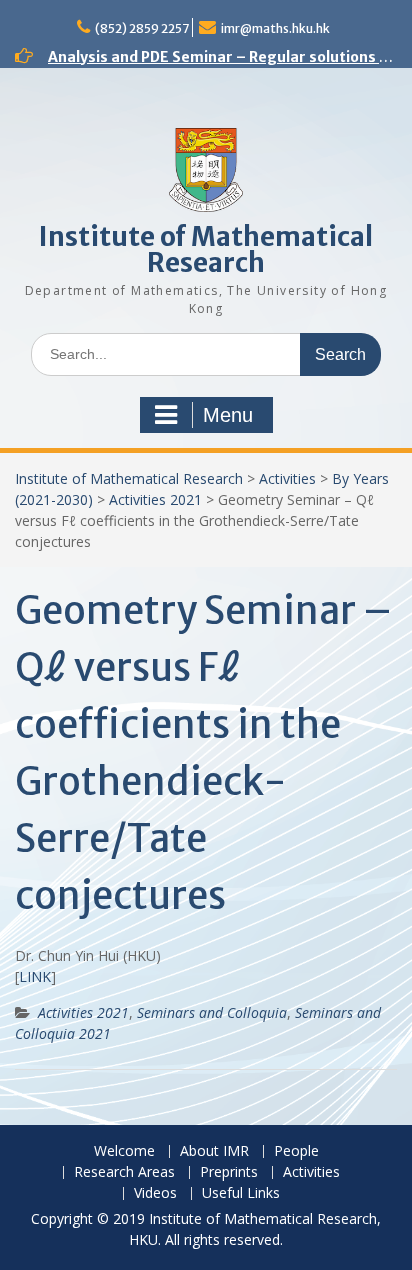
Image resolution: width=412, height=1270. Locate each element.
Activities (287, 478)
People (296, 1151)
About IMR (214, 1151)
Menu (228, 415)
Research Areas (124, 1172)
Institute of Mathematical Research (206, 249)
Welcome (124, 1151)
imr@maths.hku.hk (275, 28)
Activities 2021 (155, 499)
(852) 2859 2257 (142, 28)
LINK (35, 976)
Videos (155, 1193)
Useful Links (241, 1193)
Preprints (229, 1172)
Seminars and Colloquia (212, 1012)
